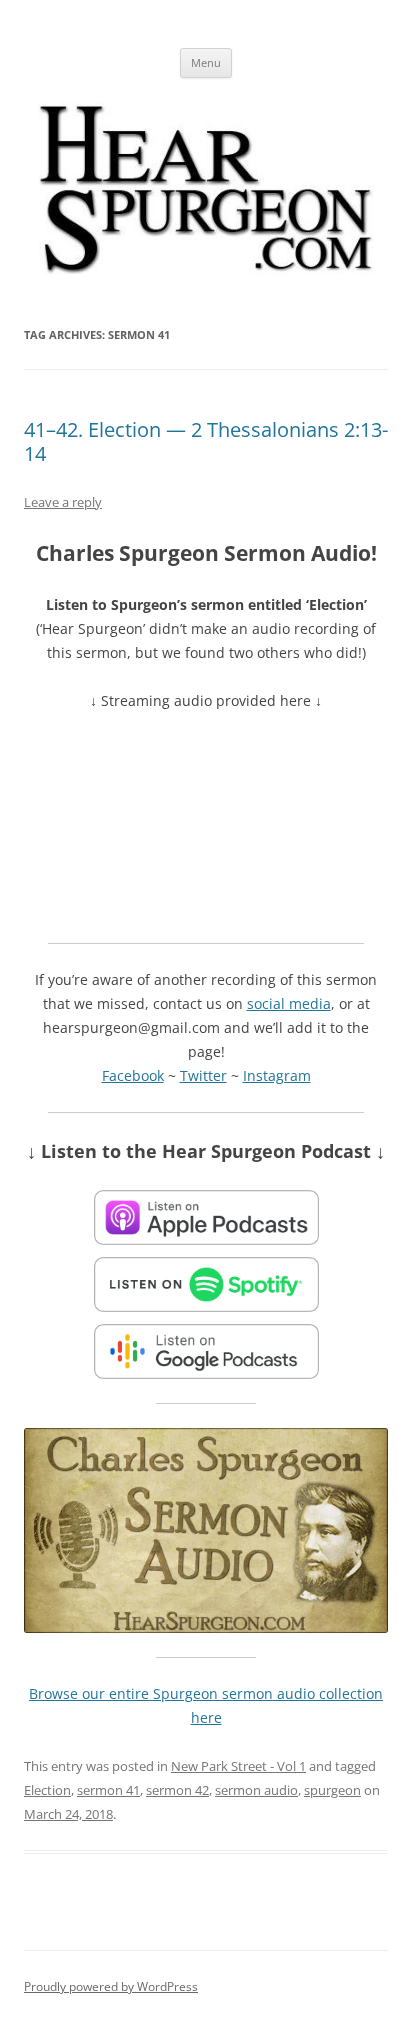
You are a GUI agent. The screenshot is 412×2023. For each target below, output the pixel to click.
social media (289, 1003)
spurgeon (332, 1790)
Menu (206, 62)
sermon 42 (177, 1790)
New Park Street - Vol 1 (238, 1766)
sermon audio (256, 1790)
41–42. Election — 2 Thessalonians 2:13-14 (206, 441)
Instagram (277, 1075)
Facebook (133, 1075)
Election (47, 1790)
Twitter (203, 1075)
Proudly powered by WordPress (111, 1986)
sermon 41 (108, 1790)
